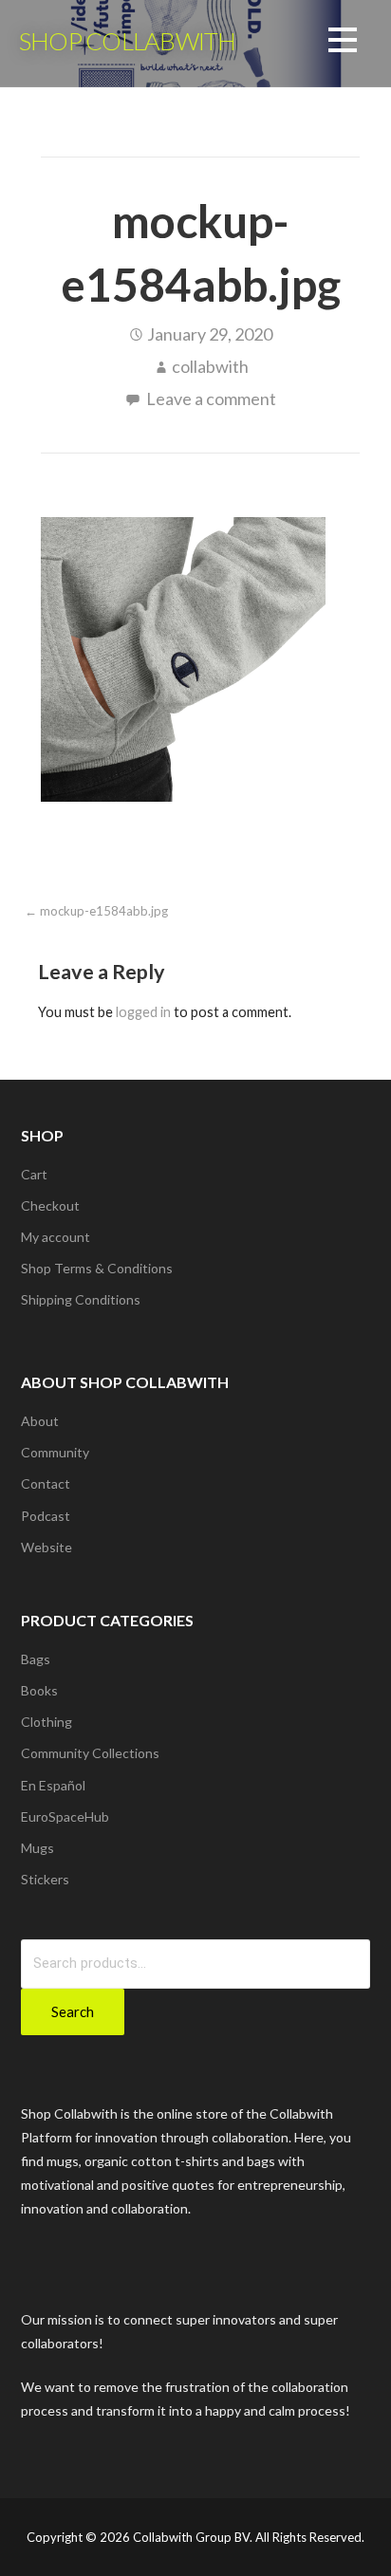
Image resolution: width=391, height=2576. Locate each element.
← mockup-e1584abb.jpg (96, 911)
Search (73, 2011)
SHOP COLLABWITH (127, 41)
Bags (36, 1659)
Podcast (46, 1516)
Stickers (45, 1879)
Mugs (37, 1848)
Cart (34, 1174)
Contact (46, 1483)
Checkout (50, 1205)
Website (47, 1547)
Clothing (47, 1722)
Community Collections (90, 1753)
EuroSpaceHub (65, 1816)
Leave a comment (211, 398)
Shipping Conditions (81, 1299)
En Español (53, 1785)
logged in (143, 1012)
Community (55, 1452)
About (40, 1421)
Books (39, 1690)
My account (56, 1237)
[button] (343, 43)
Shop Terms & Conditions (97, 1268)
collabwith (210, 366)
